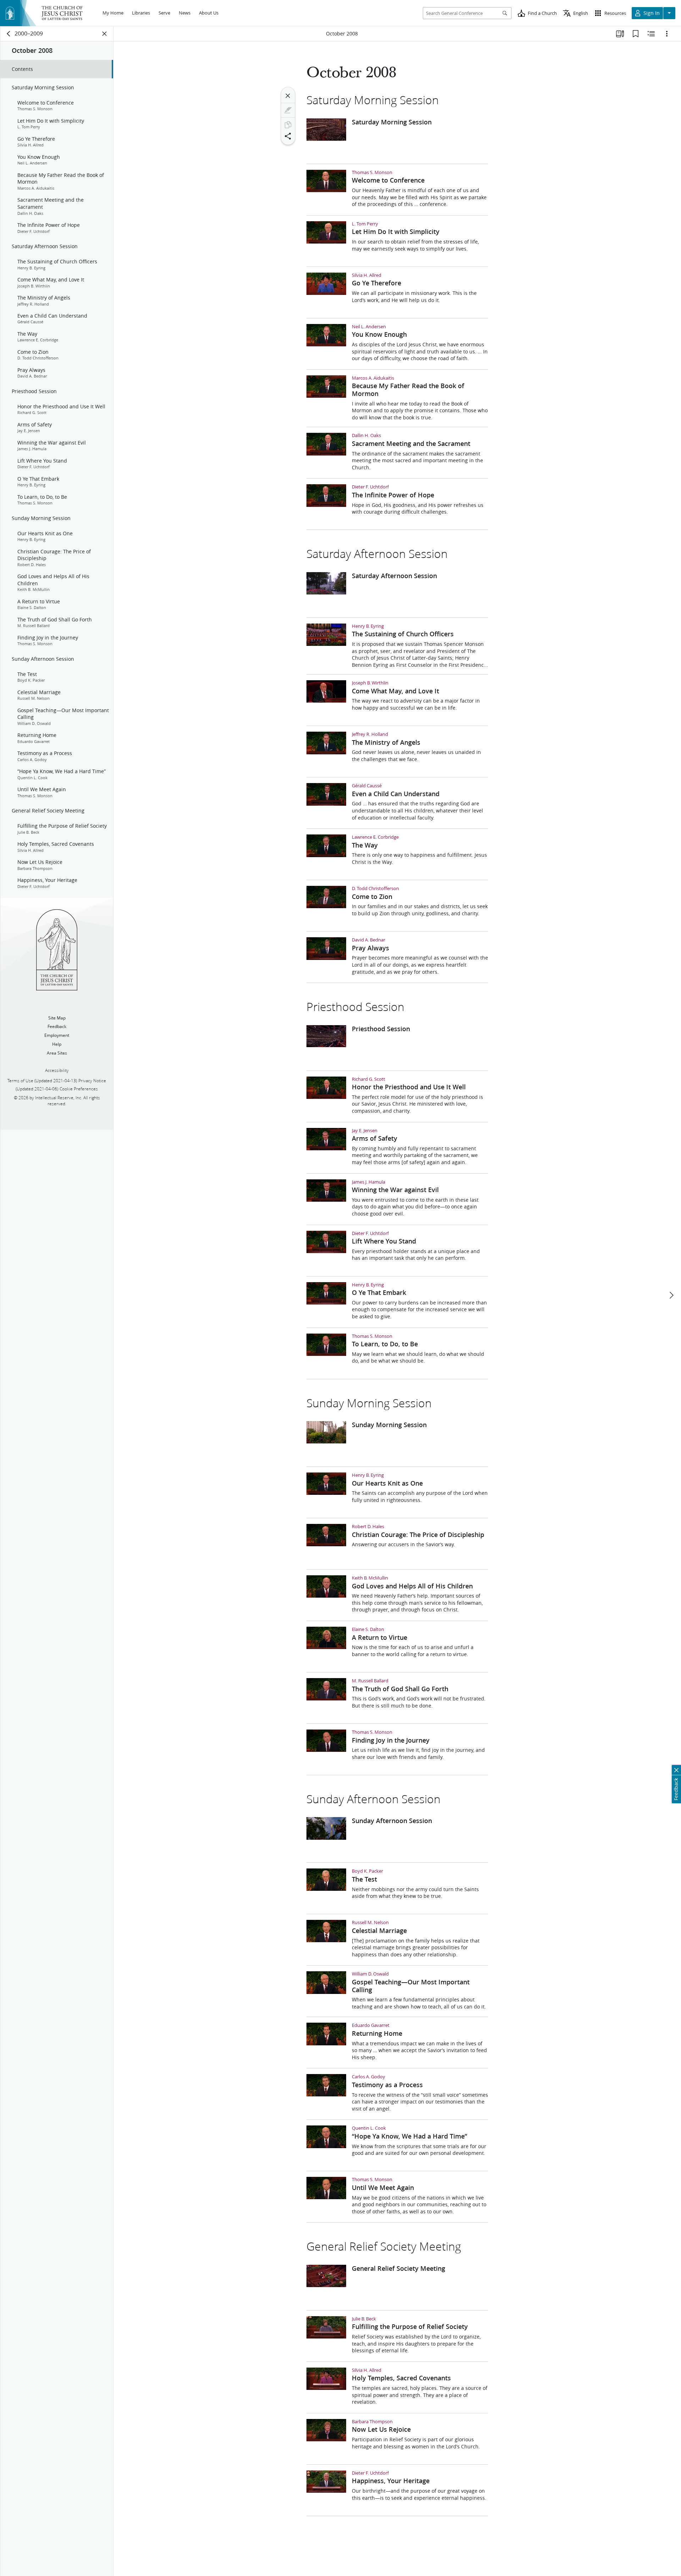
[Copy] (288, 125)
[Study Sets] (620, 34)
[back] (9, 34)
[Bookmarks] (636, 34)
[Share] (288, 136)
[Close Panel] (105, 34)
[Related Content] (651, 34)
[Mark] (288, 110)
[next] (671, 1295)
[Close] (288, 96)
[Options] (667, 34)
